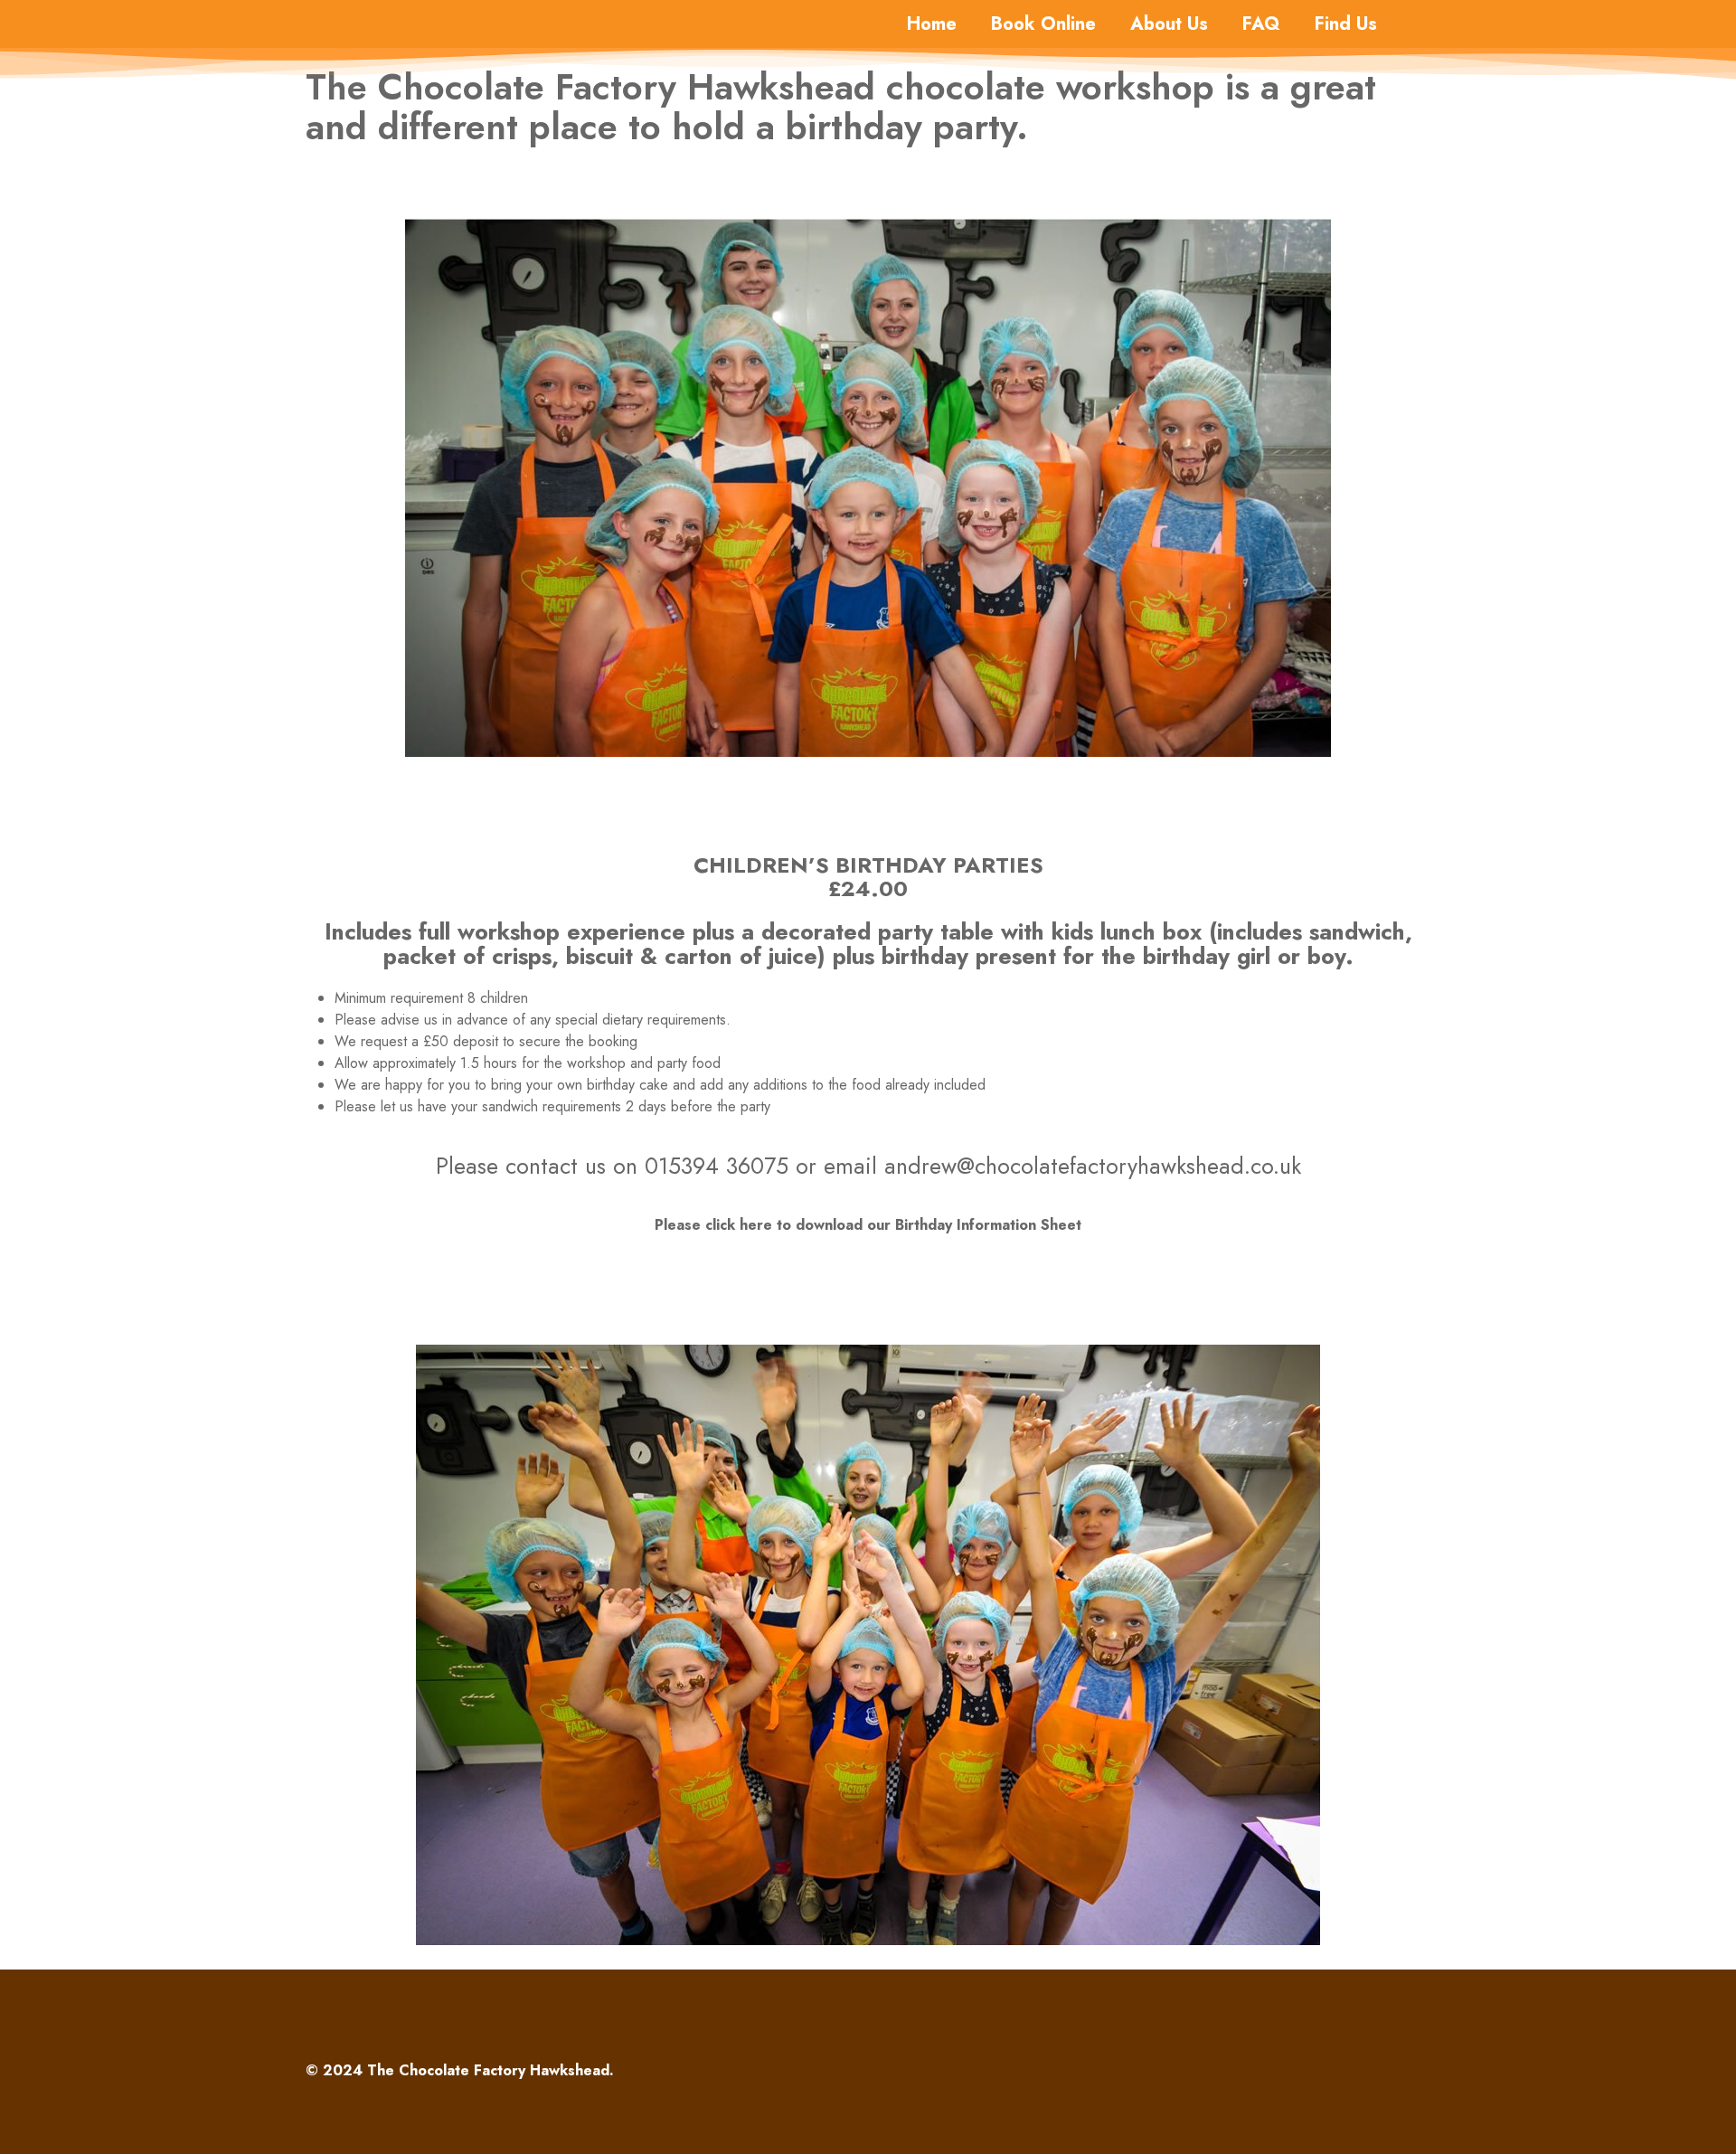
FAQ (1261, 24)
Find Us (1346, 24)
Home (932, 24)
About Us (1169, 24)
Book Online (1043, 24)
